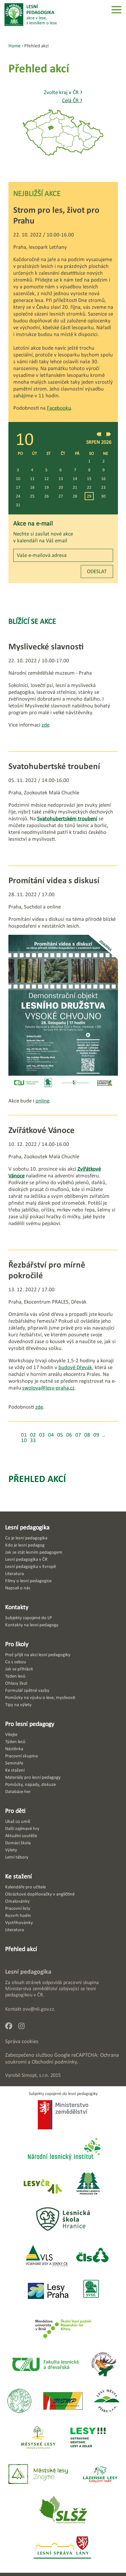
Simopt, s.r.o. (35, 2075)
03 (42, 1435)
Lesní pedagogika (27, 1527)
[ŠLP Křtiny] (63, 2328)
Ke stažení (19, 1876)
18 (32, 487)
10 (18, 479)
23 (103, 487)
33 (33, 1440)
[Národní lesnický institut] (63, 2150)
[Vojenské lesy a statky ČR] (46, 2256)
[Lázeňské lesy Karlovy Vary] (100, 2475)
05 (60, 1435)
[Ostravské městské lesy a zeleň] (88, 2438)
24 (18, 496)
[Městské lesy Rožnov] (104, 2365)
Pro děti (15, 1811)
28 (75, 496)
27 (61, 496)
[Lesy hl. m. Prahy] (48, 2291)
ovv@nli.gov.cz (38, 2009)
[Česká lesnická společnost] (92, 2256)
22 (89, 487)
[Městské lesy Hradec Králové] (38, 2438)
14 (75, 479)
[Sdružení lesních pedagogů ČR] (91, 2184)
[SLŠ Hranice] (63, 2220)
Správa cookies (22, 2041)
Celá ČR (72, 100)
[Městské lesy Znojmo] (38, 2475)
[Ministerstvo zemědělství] (63, 2115)
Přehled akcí (37, 1479)
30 (103, 496)
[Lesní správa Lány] (63, 2548)
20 (61, 487)
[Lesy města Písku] (107, 2401)
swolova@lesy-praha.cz (48, 1388)
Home (15, 46)
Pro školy (17, 1644)
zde (46, 725)
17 (18, 487)
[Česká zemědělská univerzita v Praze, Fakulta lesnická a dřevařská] (45, 2365)
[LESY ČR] (42, 2184)
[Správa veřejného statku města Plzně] (63, 2401)
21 (75, 487)
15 (89, 479)
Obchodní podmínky (54, 2062)
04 (51, 1435)
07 (78, 1435)
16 (103, 479)
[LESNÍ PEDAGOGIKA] (31, 15)
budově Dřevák (75, 1367)
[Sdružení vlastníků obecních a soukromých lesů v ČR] (91, 2291)
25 (32, 496)
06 (69, 1435)
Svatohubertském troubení (67, 819)
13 (61, 479)
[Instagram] (24, 2028)
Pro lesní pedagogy (30, 1724)
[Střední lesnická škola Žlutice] (63, 2511)
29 (89, 496)
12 (47, 479)
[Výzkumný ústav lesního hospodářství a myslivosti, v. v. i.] (19, 2401)
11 (32, 479)
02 (33, 1435)
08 (87, 1435)
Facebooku (59, 408)
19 (47, 487)
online (42, 1101)
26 (47, 496)
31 (18, 505)
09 (96, 1435)
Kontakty (17, 1607)
